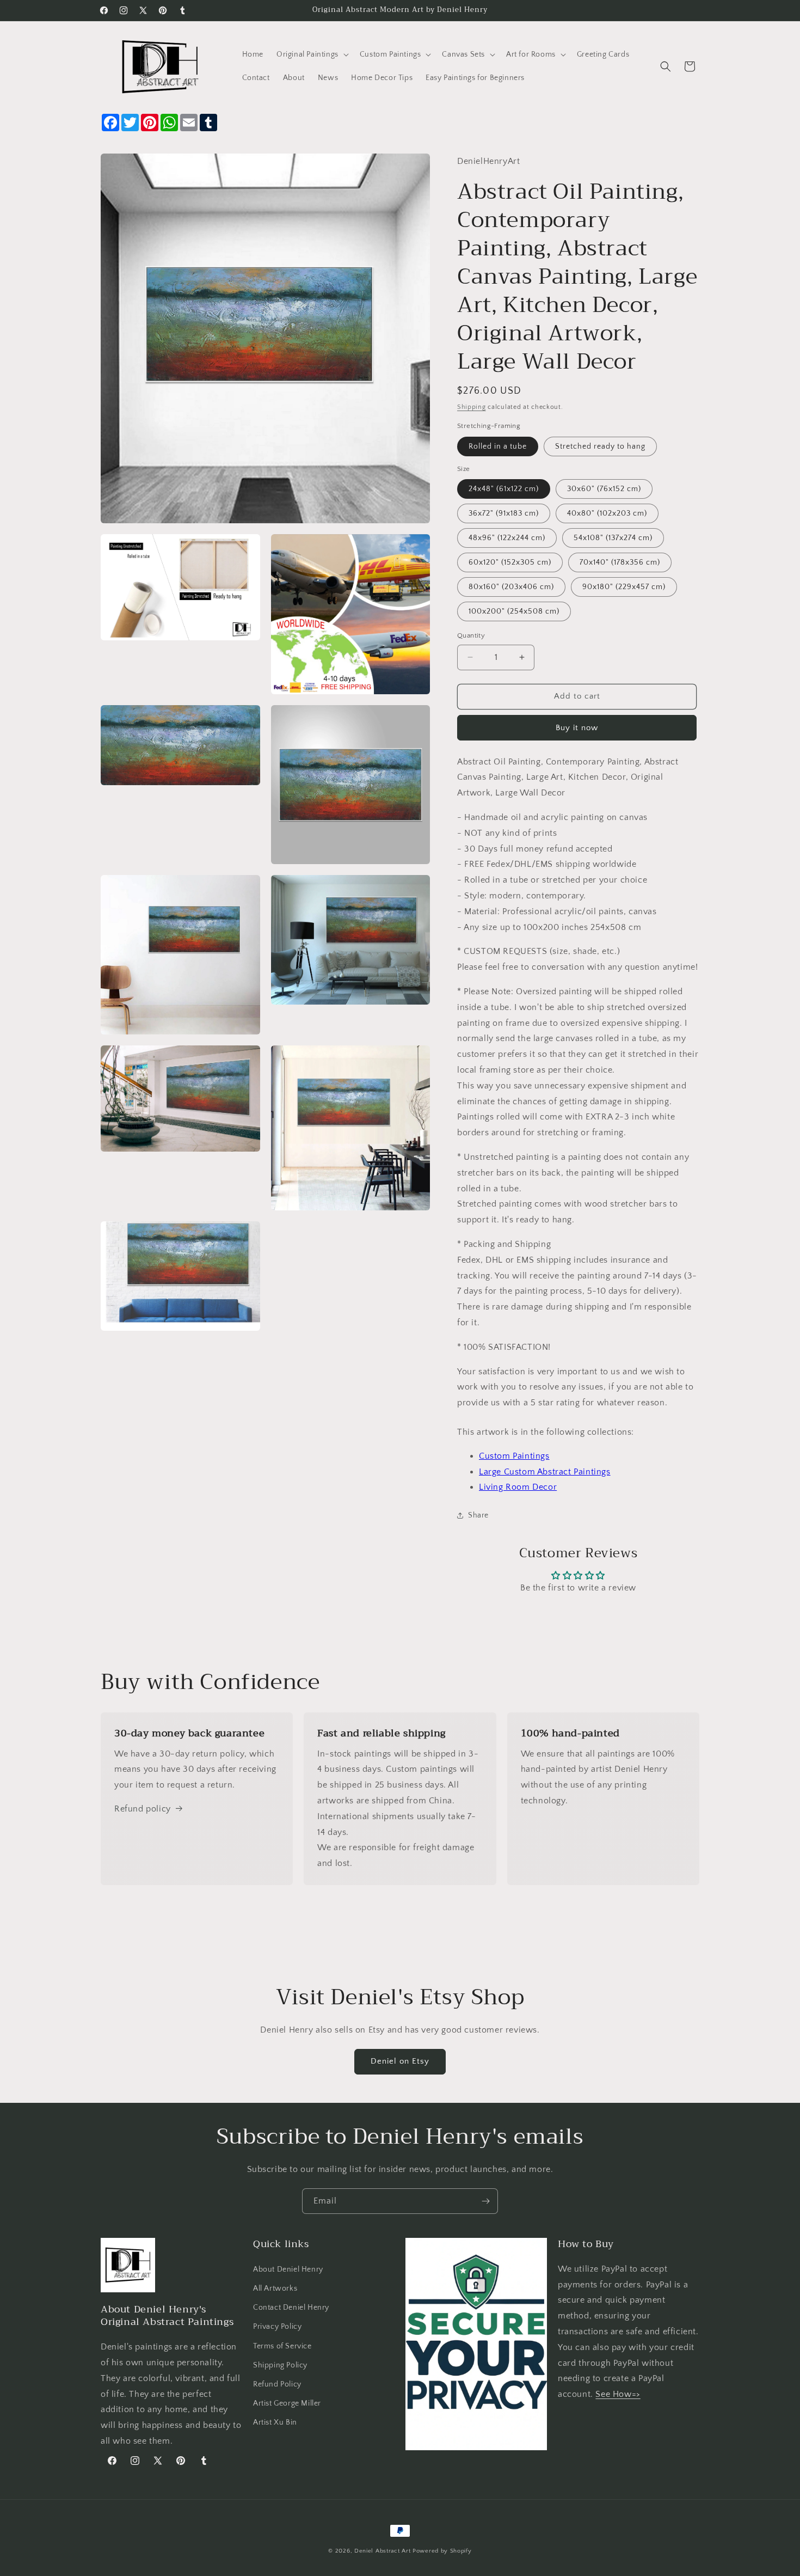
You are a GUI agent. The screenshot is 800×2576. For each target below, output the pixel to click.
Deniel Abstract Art (382, 2551)
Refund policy (143, 1809)
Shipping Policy (280, 2365)
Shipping (472, 407)
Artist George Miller (287, 2403)
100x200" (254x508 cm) (514, 611)
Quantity (471, 635)
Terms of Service (282, 2346)
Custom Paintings (514, 1456)
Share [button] (478, 1515)
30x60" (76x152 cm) (604, 489)
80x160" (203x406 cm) (511, 587)
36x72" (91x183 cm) (504, 513)
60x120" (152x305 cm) (510, 562)
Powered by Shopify (442, 2551)
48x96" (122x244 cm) (507, 538)
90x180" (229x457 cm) (624, 587)
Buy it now (577, 728)
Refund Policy (277, 2384)
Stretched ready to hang (600, 446)
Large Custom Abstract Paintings (545, 1472)
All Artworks (275, 2289)
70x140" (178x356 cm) (620, 562)
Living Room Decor (518, 1487)
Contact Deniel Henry (291, 2308)
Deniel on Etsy (400, 2061)
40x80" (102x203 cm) (607, 513)
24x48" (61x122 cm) (504, 489)
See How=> (618, 2394)
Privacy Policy (277, 2327)
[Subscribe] (485, 2201)
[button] (312, 54)
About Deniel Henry (288, 2269)
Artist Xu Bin (275, 2422)
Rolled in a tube (498, 446)
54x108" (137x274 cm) (613, 538)
